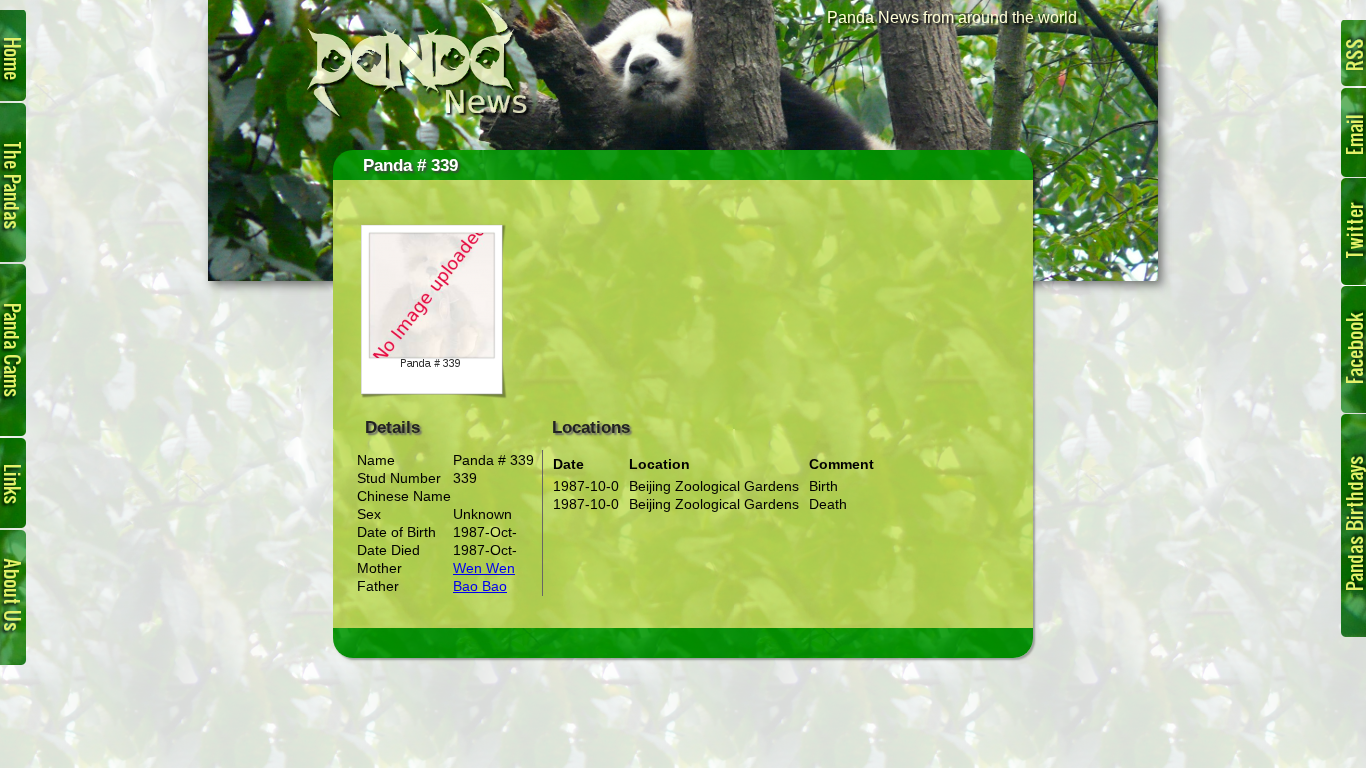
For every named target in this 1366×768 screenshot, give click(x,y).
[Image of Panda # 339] (431, 394)
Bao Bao (480, 586)
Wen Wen (484, 568)
